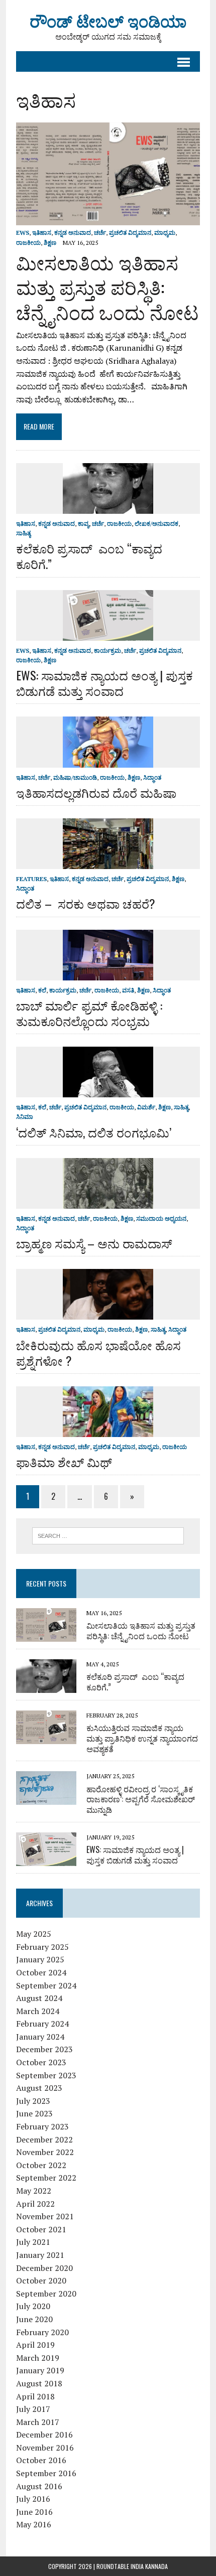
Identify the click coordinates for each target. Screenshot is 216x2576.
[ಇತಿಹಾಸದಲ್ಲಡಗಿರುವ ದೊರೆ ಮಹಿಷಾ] (108, 761)
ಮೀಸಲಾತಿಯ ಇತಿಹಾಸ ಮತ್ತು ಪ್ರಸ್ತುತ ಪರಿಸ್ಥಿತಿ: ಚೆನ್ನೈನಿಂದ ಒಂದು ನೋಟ (107, 287)
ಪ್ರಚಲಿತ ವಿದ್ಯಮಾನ (130, 233)
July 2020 (33, 2306)
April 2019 (35, 2345)
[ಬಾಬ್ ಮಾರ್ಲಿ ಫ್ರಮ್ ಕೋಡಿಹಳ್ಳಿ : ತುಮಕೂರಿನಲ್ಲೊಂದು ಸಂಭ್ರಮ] (108, 973)
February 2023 (42, 2126)
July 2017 (33, 2409)
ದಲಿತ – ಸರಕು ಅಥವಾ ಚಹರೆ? (86, 903)
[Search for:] (108, 1535)
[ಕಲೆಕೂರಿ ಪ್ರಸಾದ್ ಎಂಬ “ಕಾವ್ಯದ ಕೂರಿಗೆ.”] (108, 507)
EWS (23, 233)
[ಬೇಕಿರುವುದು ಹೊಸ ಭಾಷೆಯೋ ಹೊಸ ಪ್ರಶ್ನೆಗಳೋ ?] (108, 1313)
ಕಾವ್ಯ (83, 524)
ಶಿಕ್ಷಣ (50, 243)
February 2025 (42, 1947)
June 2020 (34, 2319)
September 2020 (46, 2294)
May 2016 (34, 2524)
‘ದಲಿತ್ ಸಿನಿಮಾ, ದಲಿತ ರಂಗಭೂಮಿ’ (94, 1132)
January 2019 (40, 2370)
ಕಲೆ (42, 990)
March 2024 (38, 2011)
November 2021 (45, 2216)
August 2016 (39, 2486)
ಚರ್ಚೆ (100, 233)
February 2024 (42, 2024)
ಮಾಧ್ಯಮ (165, 233)
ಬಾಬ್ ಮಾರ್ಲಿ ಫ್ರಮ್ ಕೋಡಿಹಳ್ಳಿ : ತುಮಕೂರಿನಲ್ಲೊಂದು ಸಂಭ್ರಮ (89, 1013)
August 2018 (39, 2383)
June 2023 (34, 2113)
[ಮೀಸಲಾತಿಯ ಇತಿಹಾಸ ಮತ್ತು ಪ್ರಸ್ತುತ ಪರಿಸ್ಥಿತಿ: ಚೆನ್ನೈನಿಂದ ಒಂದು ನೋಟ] (108, 219)
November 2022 (45, 2152)
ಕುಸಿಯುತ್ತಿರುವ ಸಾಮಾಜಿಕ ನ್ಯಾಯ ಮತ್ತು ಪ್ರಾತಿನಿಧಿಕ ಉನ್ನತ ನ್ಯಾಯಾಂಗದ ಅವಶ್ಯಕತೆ (142, 1738)
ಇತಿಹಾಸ (42, 233)
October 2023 (41, 2062)
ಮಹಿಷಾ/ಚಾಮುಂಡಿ (75, 777)
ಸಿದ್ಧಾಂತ (152, 777)
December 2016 (44, 2435)
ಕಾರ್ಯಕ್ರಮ (107, 651)
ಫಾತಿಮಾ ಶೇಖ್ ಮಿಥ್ (64, 1462)
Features (31, 879)
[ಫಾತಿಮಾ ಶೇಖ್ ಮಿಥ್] (108, 1430)
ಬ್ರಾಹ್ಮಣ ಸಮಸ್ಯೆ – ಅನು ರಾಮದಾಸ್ (94, 1243)
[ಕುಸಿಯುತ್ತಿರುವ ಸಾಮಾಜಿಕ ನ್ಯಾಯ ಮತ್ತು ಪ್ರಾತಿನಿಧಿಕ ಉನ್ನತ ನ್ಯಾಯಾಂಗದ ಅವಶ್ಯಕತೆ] (46, 1737)
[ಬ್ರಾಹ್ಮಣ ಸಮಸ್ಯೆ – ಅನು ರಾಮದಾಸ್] (108, 1202)
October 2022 (41, 2165)
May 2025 (34, 1934)
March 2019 (38, 2358)
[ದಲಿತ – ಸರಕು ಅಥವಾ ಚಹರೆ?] (108, 862)
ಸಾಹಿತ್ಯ (23, 533)
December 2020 (44, 2268)
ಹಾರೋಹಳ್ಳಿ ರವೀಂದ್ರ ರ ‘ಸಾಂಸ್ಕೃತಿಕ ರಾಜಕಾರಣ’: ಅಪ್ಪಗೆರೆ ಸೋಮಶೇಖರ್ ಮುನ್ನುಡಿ (141, 1799)
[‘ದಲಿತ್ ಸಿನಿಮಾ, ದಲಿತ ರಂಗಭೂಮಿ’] (108, 1091)
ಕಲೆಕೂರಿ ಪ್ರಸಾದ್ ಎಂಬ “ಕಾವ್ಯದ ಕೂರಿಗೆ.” (89, 556)
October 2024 (41, 1972)
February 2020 (42, 2332)
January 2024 (40, 2037)
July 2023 (33, 2101)
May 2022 (34, 2191)
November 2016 (45, 2448)
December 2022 (44, 2139)
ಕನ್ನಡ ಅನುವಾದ (73, 233)
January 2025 (40, 1959)
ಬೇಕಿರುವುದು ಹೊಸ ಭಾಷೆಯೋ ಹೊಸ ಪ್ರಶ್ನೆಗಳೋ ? (98, 1352)
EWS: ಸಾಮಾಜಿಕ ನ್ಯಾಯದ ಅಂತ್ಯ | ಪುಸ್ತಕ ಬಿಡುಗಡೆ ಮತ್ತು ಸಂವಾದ (104, 683)
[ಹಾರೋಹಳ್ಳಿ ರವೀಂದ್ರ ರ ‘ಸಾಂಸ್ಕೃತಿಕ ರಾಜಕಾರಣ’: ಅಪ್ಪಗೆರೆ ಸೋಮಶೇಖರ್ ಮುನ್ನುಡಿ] (46, 1798)
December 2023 (44, 2049)
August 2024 (39, 1998)
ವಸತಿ (128, 990)
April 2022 (35, 2204)
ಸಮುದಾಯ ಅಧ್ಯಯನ (161, 1219)
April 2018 (35, 2396)
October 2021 (41, 2229)
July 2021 (33, 2242)
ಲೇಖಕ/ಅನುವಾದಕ (156, 524)
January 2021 (40, 2255)
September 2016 (46, 2473)
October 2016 (41, 2460)
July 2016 (33, 2499)
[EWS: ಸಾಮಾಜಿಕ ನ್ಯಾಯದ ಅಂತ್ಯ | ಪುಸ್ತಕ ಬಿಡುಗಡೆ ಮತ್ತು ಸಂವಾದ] (108, 634)
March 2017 (38, 2422)
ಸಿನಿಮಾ (25, 1117)
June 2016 (34, 2512)
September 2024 (46, 1985)
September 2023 (46, 2075)
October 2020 (41, 2280)
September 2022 (46, 2178)
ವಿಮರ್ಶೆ (146, 1107)
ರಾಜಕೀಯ (28, 243)
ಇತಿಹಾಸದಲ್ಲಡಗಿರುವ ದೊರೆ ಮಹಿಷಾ (96, 792)
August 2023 (39, 2088)
